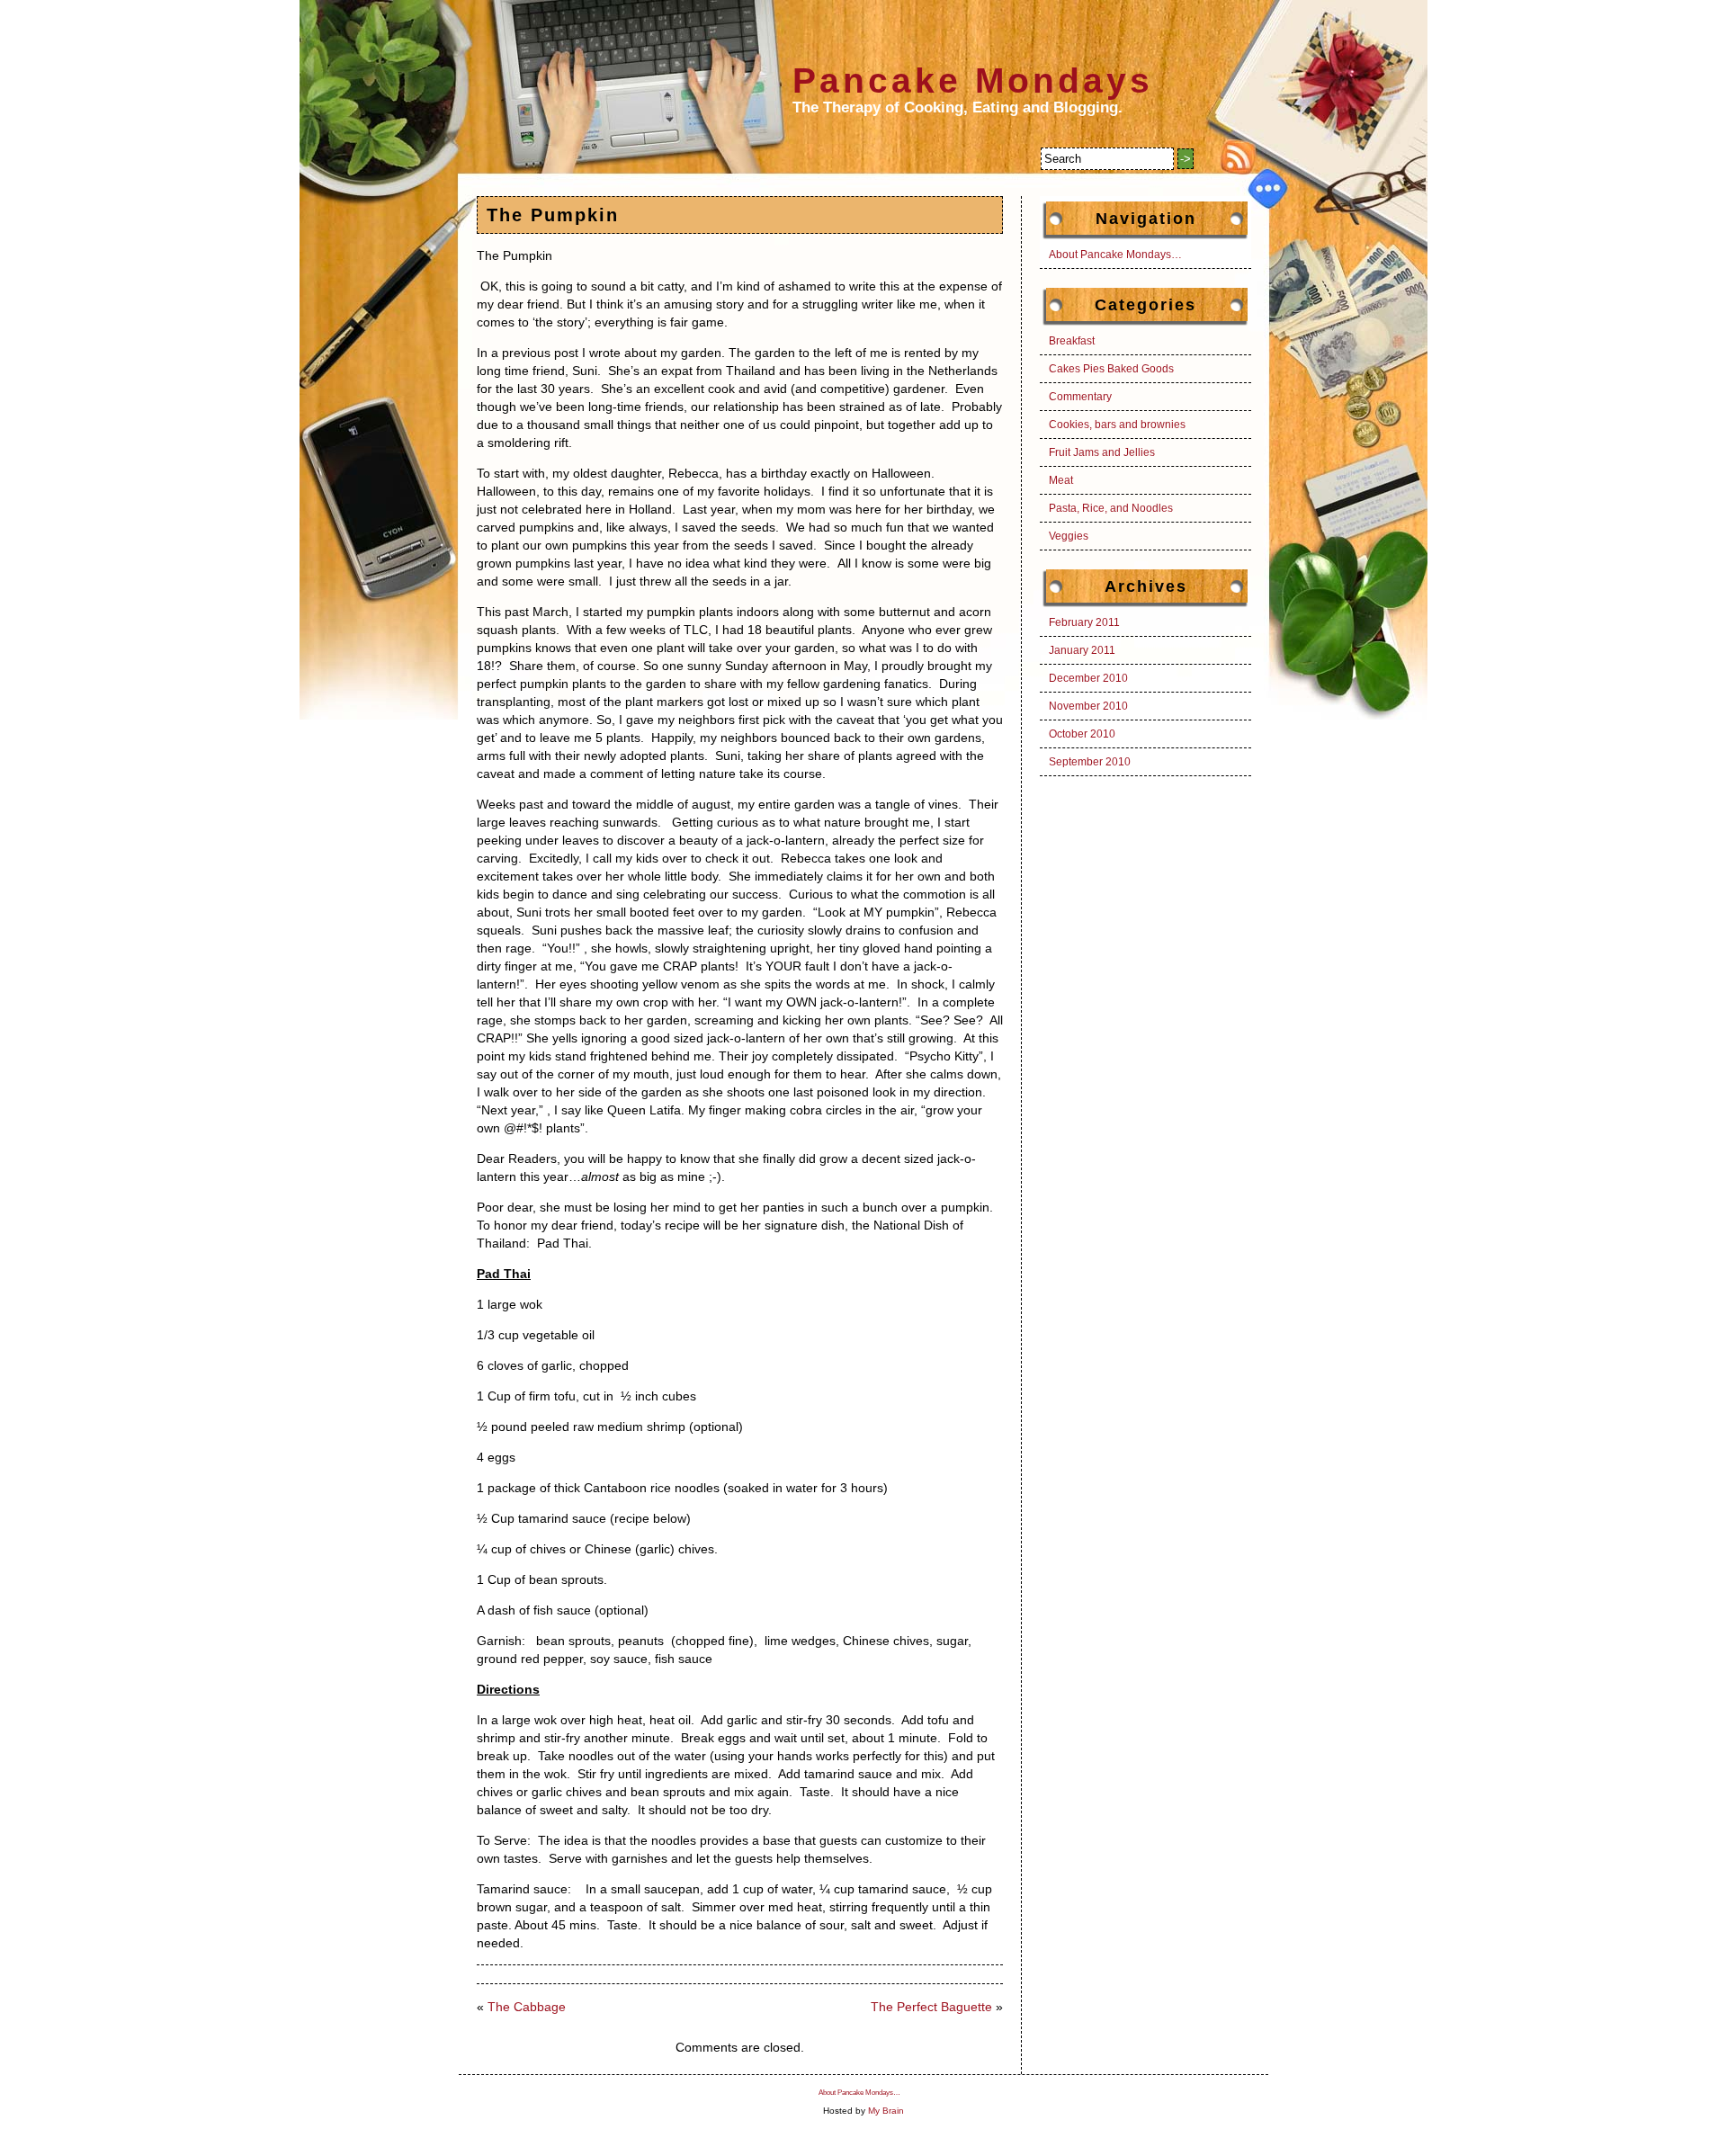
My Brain (886, 2111)
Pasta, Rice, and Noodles (1111, 508)
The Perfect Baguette (931, 2007)
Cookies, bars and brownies (1117, 425)
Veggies (1069, 536)
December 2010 (1088, 678)
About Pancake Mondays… (1115, 255)
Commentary (1080, 397)
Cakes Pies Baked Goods (1111, 369)
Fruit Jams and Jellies (1102, 452)
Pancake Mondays (973, 81)
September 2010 (1090, 762)
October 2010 (1082, 734)
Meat (1061, 480)
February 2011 (1084, 622)
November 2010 (1088, 706)
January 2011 (1082, 650)
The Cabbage (527, 2007)
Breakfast (1072, 341)
